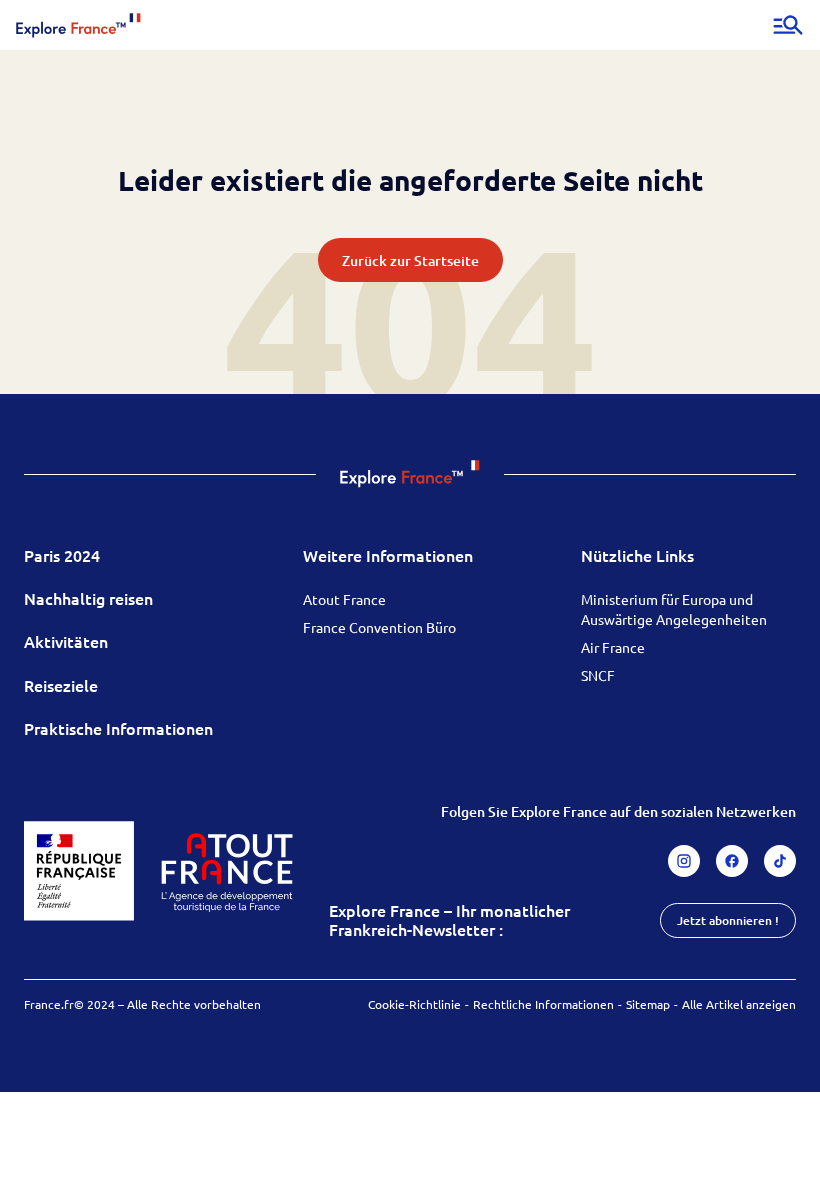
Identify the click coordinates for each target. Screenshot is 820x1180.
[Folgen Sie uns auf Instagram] (684, 861)
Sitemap (648, 1004)
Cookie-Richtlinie (414, 1004)
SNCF (598, 675)
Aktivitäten (66, 641)
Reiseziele (61, 685)
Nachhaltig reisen (88, 598)
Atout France (344, 599)
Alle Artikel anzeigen (739, 1004)
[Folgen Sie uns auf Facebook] (732, 861)
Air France (613, 647)
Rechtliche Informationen (543, 1004)
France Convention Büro (379, 627)
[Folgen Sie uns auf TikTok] (780, 861)
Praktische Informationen (118, 728)
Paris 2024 (62, 555)
